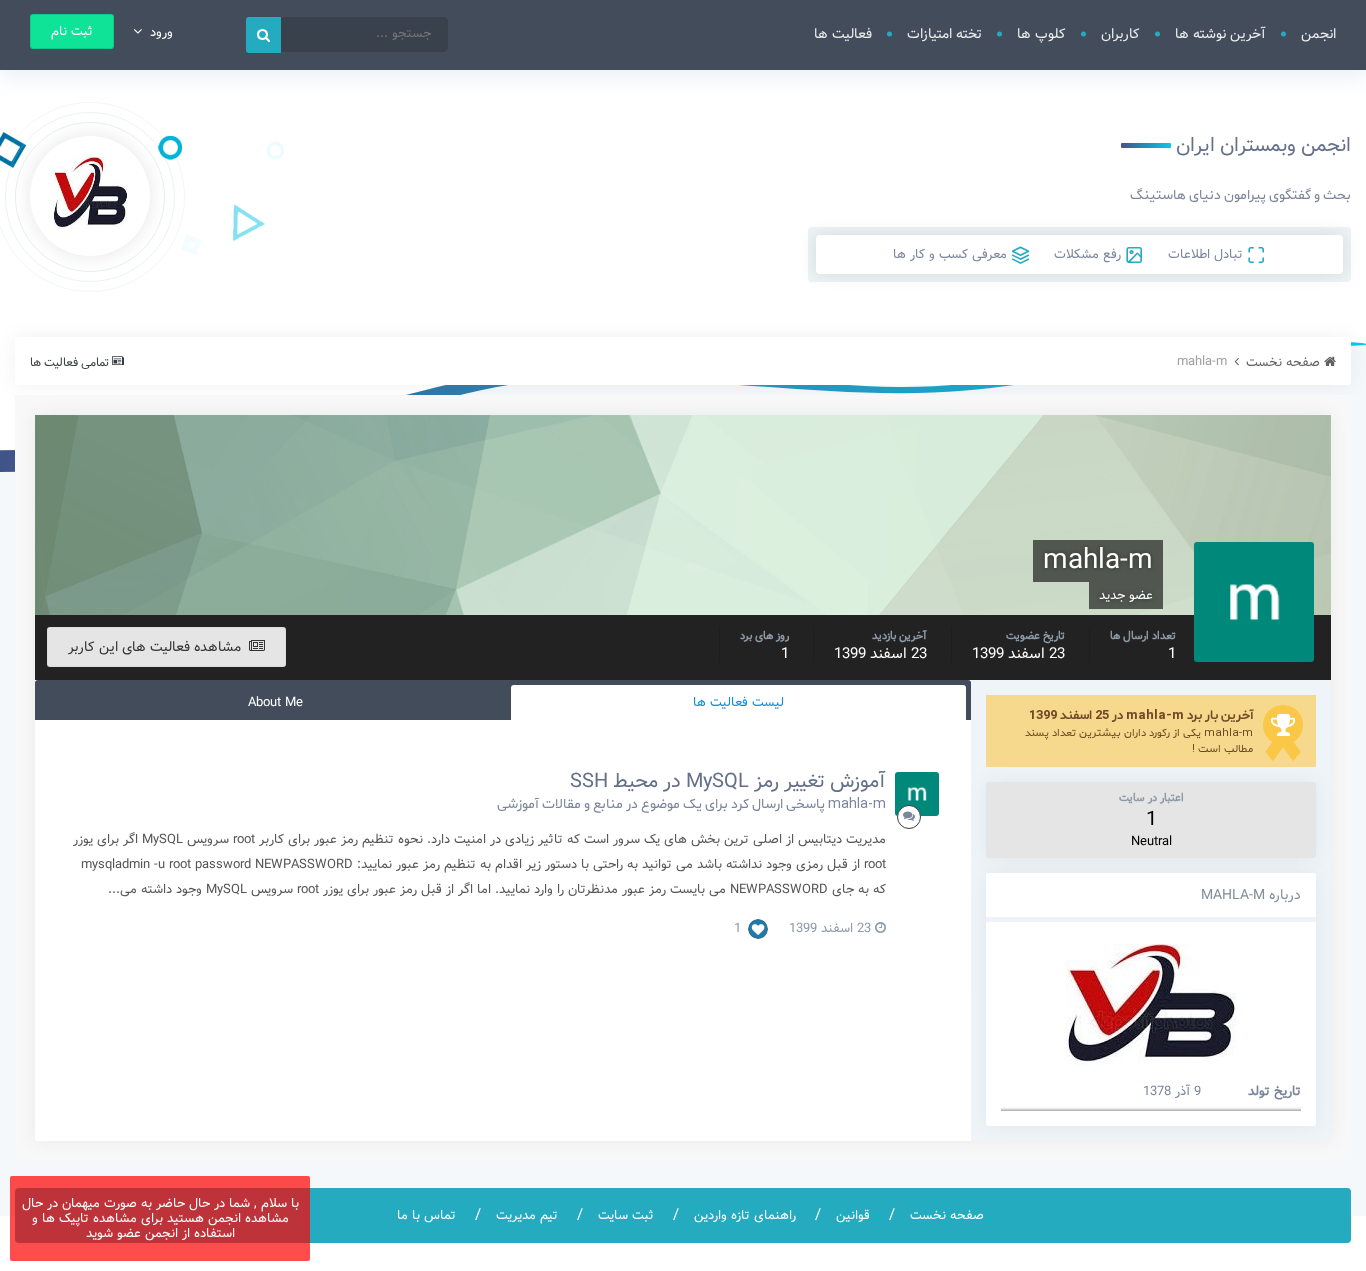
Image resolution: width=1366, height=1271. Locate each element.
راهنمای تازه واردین (745, 1215)
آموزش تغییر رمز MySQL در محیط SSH (728, 781)
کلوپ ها (1041, 34)
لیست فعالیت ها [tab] (738, 702)
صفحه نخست (947, 1215)
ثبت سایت (626, 1215)
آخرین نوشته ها (1220, 34)
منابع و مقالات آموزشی (560, 803)
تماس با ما (426, 1215)
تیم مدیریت (527, 1215)
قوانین (853, 1215)
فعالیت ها (843, 34)
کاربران (1120, 34)
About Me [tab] (275, 702)
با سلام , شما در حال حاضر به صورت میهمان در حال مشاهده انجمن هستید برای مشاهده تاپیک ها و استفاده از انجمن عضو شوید (160, 1218)
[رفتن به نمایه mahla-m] (917, 794)
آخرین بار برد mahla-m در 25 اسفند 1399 (1141, 714)
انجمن (1318, 34)
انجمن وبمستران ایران (1263, 145)
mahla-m (857, 803)
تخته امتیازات (944, 34)
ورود (157, 32)
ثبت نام (72, 31)
